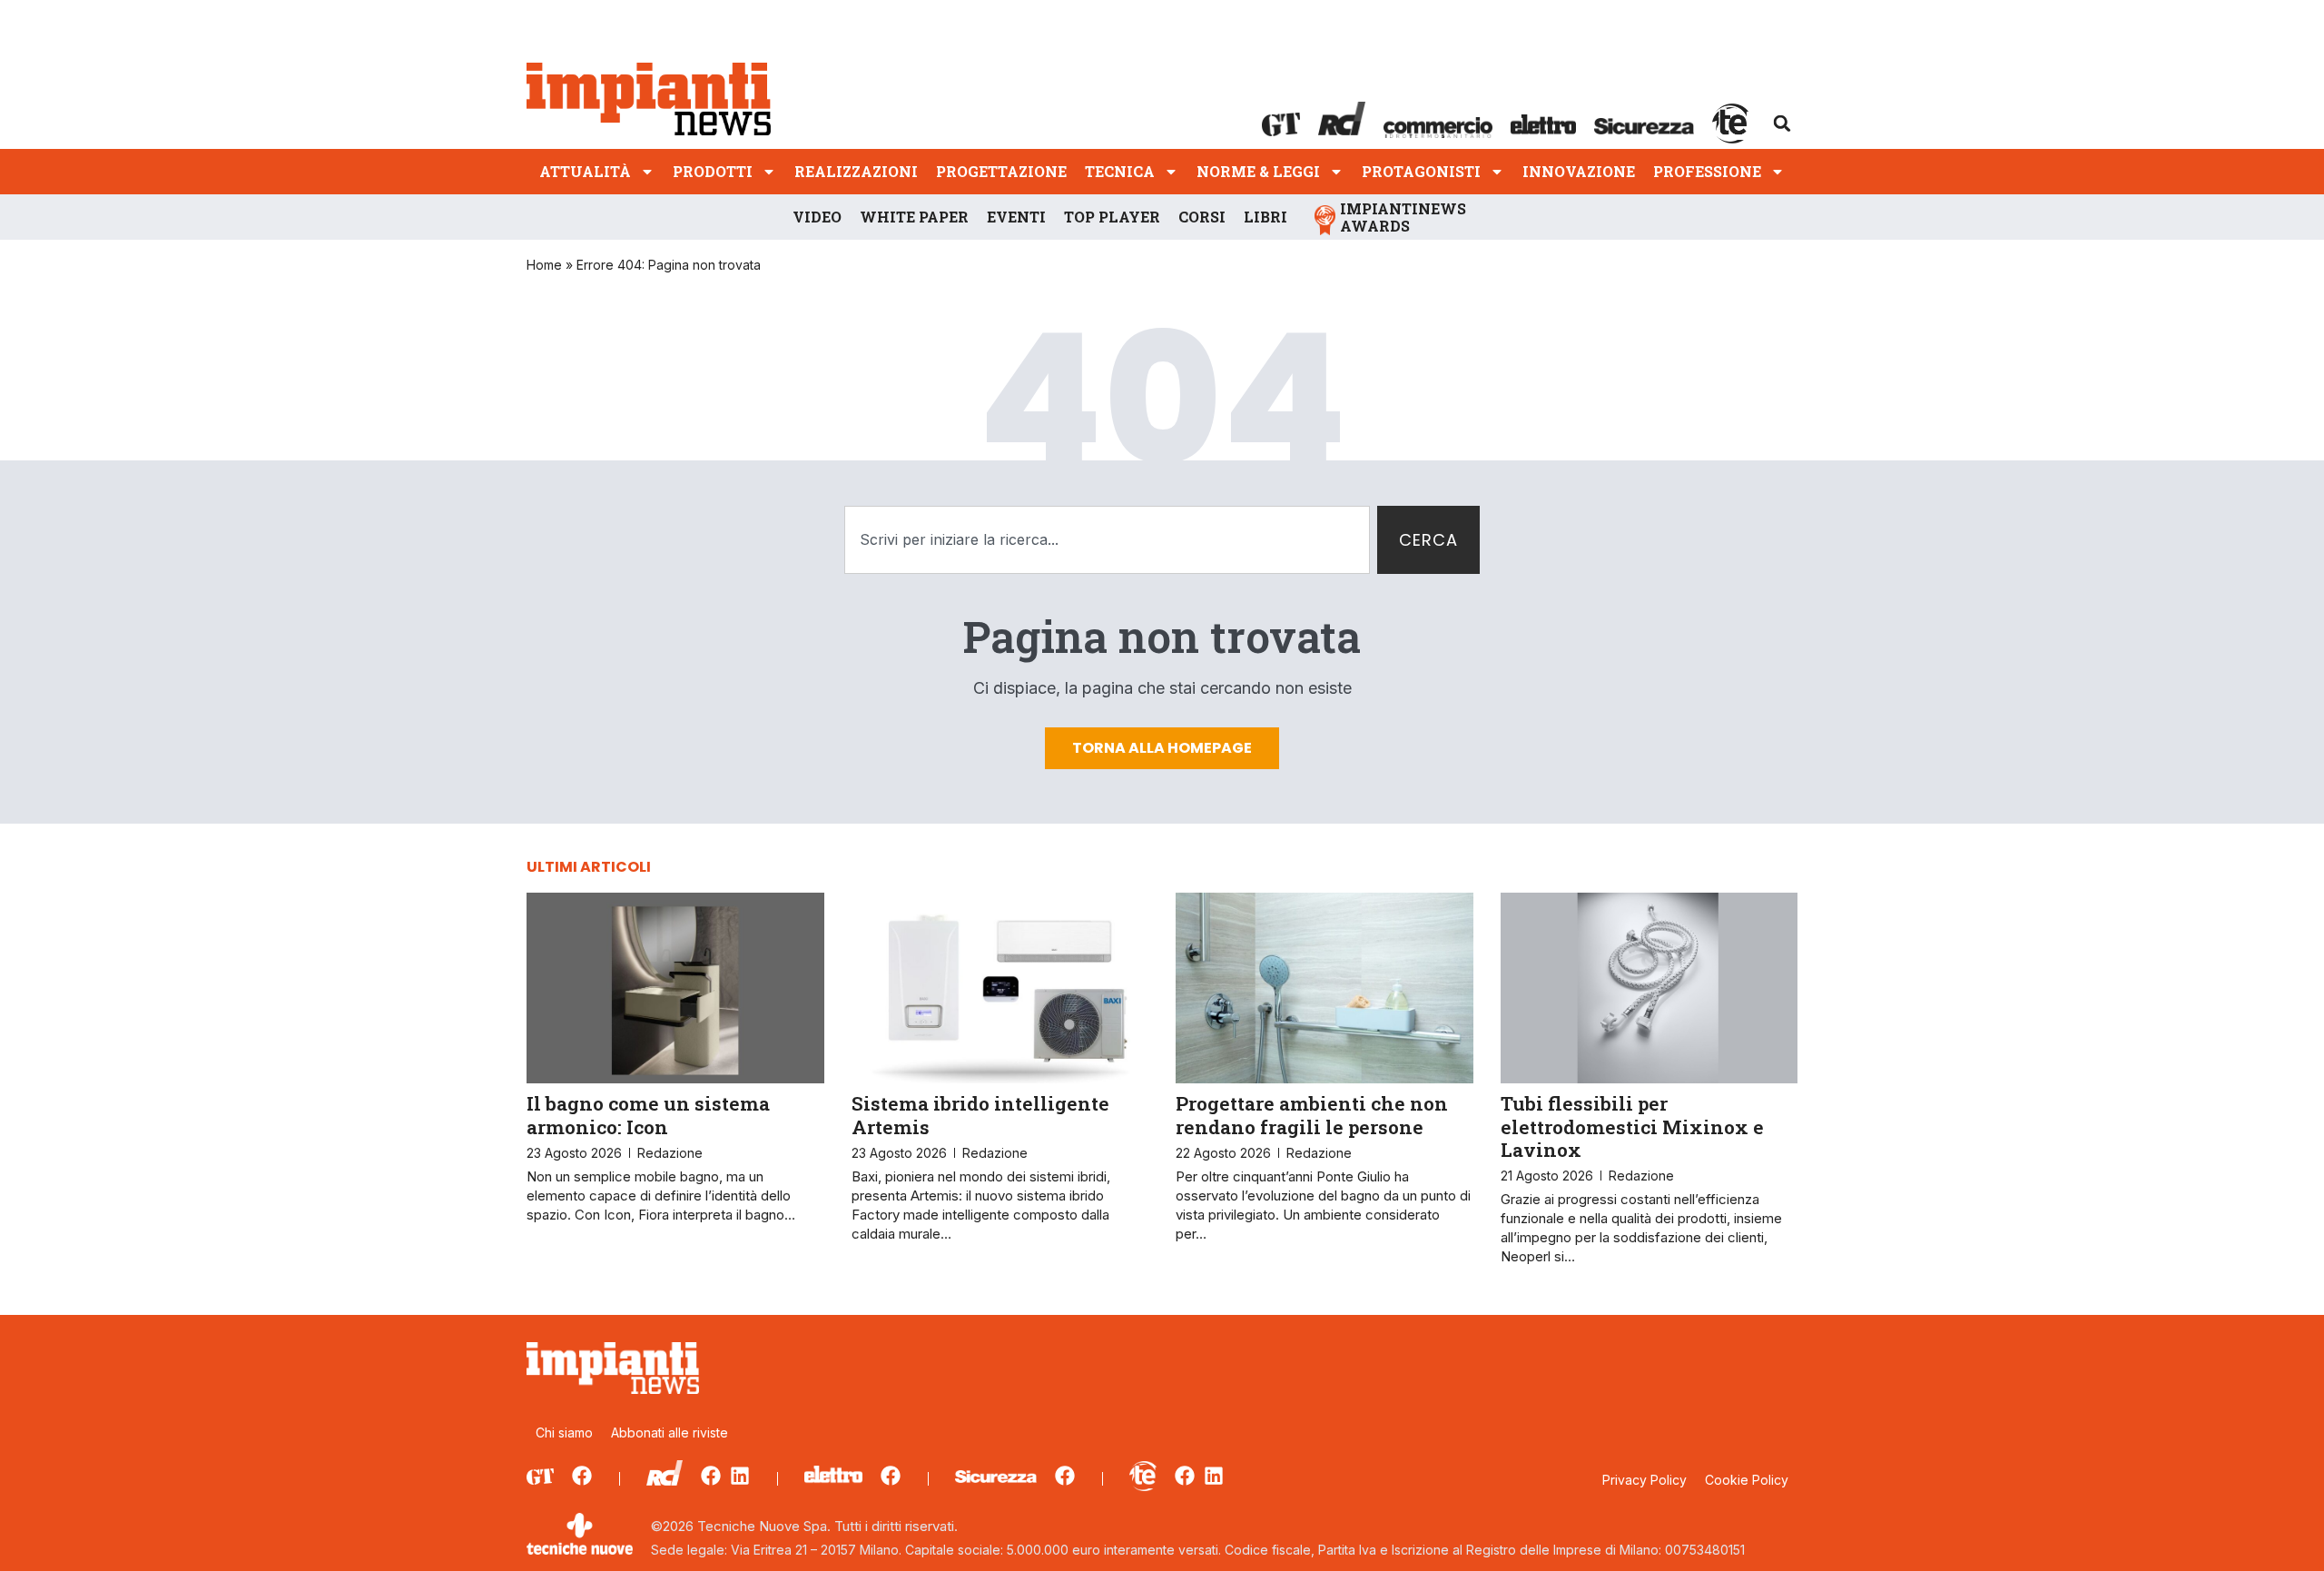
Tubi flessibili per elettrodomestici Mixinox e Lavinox (1632, 1126)
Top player (1112, 217)
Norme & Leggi (1258, 171)
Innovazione (1579, 171)
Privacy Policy (1645, 1480)
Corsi (1202, 217)
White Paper (914, 217)
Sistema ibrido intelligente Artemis (980, 1115)
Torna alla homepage (1162, 748)
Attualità (585, 171)
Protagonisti (1421, 171)
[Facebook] (582, 1476)
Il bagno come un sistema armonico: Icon (648, 1115)
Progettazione (1001, 171)
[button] (1782, 124)
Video (817, 217)
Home (544, 265)
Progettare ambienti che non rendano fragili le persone (1312, 1115)
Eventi (1016, 217)
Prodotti (713, 171)
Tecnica (1120, 171)
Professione (1707, 171)
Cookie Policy (1747, 1480)
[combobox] (1107, 540)
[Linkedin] (740, 1476)
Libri (1265, 217)
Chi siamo (564, 1433)
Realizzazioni (856, 171)
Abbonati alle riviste (670, 1433)
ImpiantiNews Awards (1403, 217)
